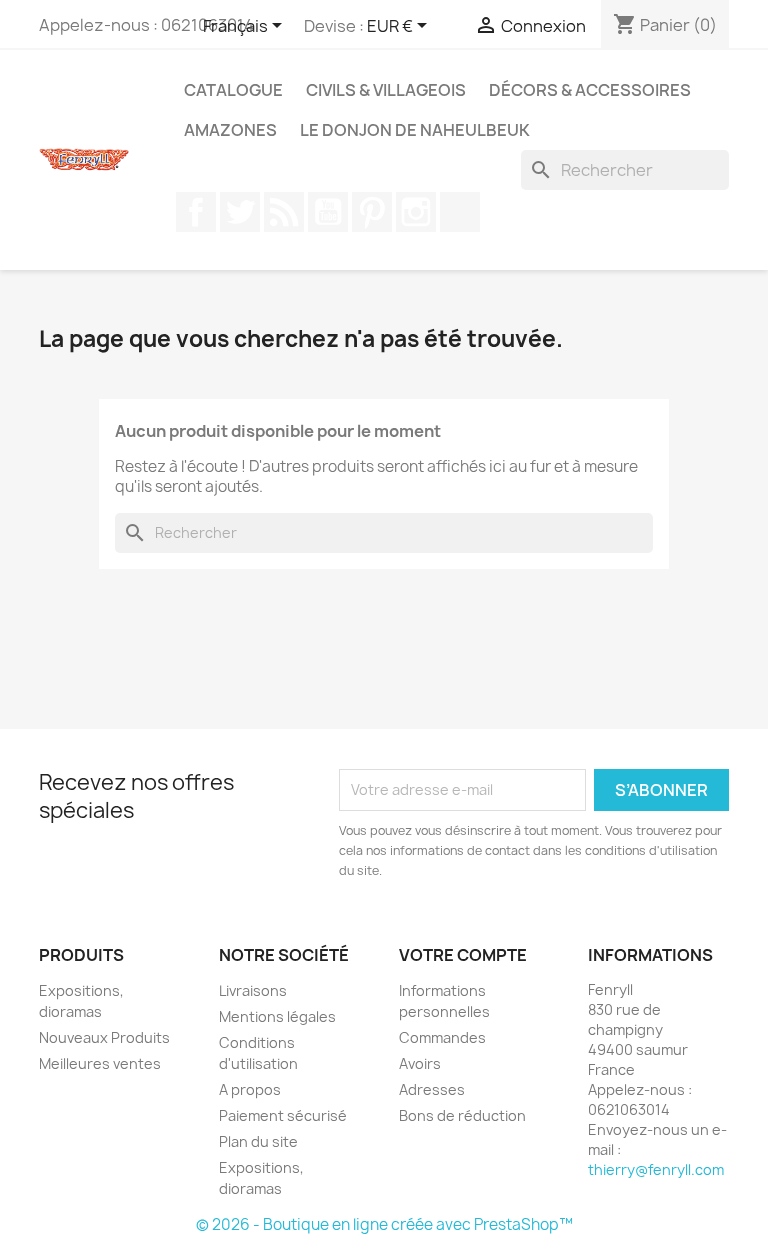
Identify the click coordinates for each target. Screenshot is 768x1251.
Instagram (416, 212)
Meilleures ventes (100, 1063)
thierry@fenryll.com (656, 1169)
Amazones (230, 130)
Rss (284, 212)
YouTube (328, 212)
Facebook (196, 212)
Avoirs (420, 1063)
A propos (250, 1089)
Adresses (432, 1089)
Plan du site (258, 1141)
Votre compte (463, 955)
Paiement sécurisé (283, 1115)
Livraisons (253, 990)
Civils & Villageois (386, 90)
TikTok (460, 212)
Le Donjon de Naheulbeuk (415, 130)
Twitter (240, 212)
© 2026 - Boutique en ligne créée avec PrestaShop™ (384, 1224)
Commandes (442, 1037)
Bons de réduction (462, 1115)
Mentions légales (277, 1016)
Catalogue (233, 90)
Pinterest (372, 212)
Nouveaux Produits (104, 1037)
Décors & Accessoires (590, 90)
